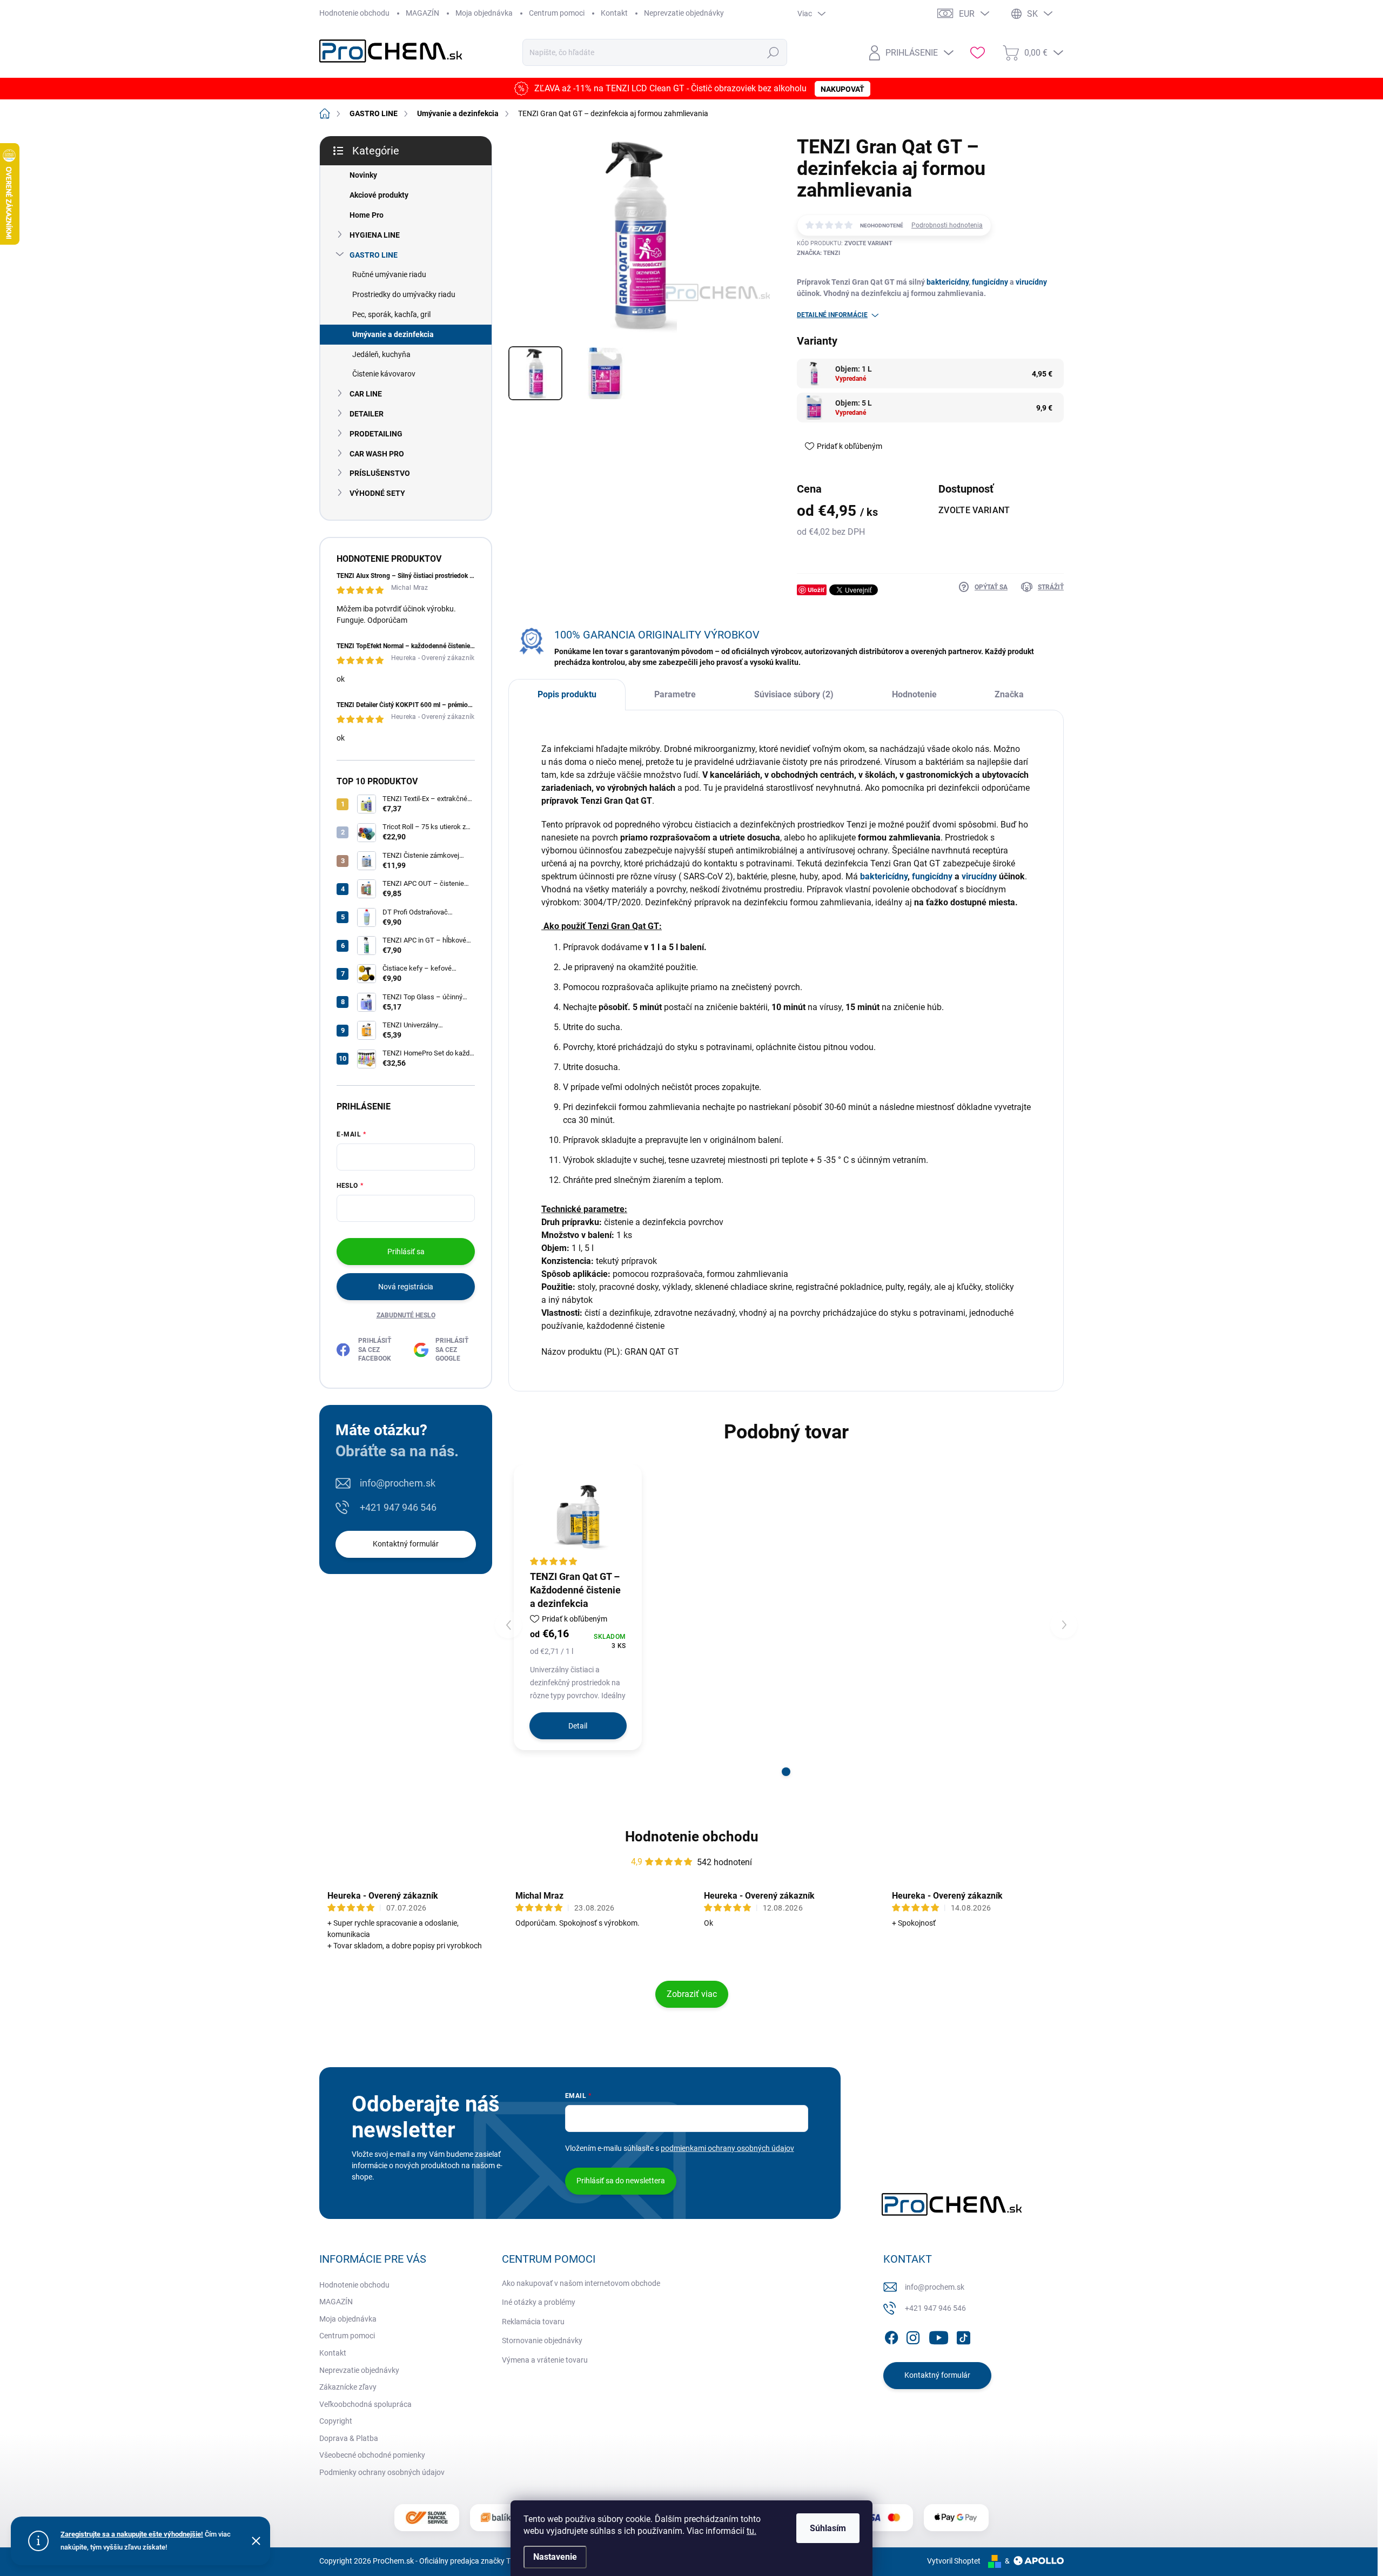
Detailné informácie (832, 315)
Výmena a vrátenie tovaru (545, 2360)
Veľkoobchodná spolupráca (365, 2404)
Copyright (336, 2421)
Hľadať (773, 52)
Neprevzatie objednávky (684, 13)
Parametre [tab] (675, 694)
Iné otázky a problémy (539, 2302)
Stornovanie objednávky (542, 2340)
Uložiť (816, 590)
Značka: (818, 253)
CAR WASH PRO (377, 454)
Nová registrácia (406, 1287)
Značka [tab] (1009, 694)
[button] (786, 1772)
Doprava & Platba (349, 2438)
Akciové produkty (379, 195)
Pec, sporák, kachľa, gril (391, 314)
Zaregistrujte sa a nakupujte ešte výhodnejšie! (132, 2534)
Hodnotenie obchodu (354, 13)
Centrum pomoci (557, 13)
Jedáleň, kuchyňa (381, 354)
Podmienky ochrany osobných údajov (382, 2472)
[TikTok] (963, 2336)
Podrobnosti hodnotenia (947, 225)
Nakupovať (842, 89)
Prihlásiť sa (406, 1252)
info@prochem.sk (398, 1483)
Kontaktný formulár (406, 1544)
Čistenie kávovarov (384, 374)
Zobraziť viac (692, 1994)
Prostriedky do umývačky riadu (404, 294)
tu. (751, 2531)
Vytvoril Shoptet (954, 2561)
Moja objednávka (484, 13)
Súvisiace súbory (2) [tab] (794, 694)
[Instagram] (913, 2336)
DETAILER (367, 414)
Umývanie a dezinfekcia (393, 334)
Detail (578, 1726)
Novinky (363, 175)
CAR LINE (366, 394)
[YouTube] (939, 2336)
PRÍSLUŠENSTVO (380, 473)
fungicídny (990, 282)
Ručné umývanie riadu (389, 274)
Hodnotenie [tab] (914, 694)
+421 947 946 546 (398, 1507)
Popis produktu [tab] (567, 694)
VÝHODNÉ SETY (377, 493)
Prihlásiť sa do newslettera (621, 2181)
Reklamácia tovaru (533, 2322)
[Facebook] (891, 2336)
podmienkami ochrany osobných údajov (727, 2148)
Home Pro (367, 215)
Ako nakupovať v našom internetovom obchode (581, 2283)
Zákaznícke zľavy (348, 2387)
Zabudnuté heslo (406, 1315)
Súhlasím (828, 2528)
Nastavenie (555, 2557)
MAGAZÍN (422, 13)
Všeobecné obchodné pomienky (372, 2455)
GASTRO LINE (374, 255)
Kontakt (614, 13)
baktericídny (948, 282)
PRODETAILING (376, 434)
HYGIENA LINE (375, 235)
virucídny (1031, 282)
